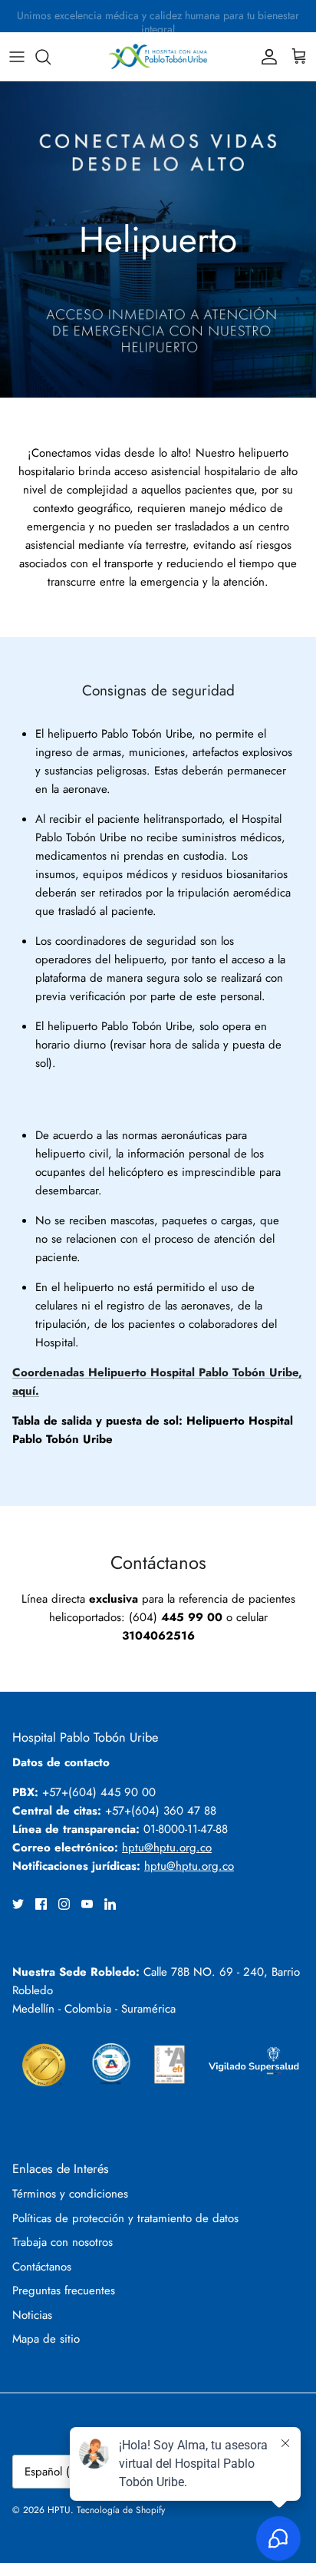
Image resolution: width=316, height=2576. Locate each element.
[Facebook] (41, 1904)
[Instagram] (64, 1904)
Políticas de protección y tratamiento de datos (125, 2218)
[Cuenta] (265, 57)
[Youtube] (87, 1904)
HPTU (59, 2510)
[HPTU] (158, 56)
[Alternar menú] (17, 57)
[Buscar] (51, 57)
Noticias (32, 2315)
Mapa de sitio (46, 2339)
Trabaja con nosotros (63, 2242)
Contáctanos (42, 2267)
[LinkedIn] (110, 1904)
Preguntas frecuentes (64, 2290)
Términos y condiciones (70, 2194)
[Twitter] (18, 1904)
